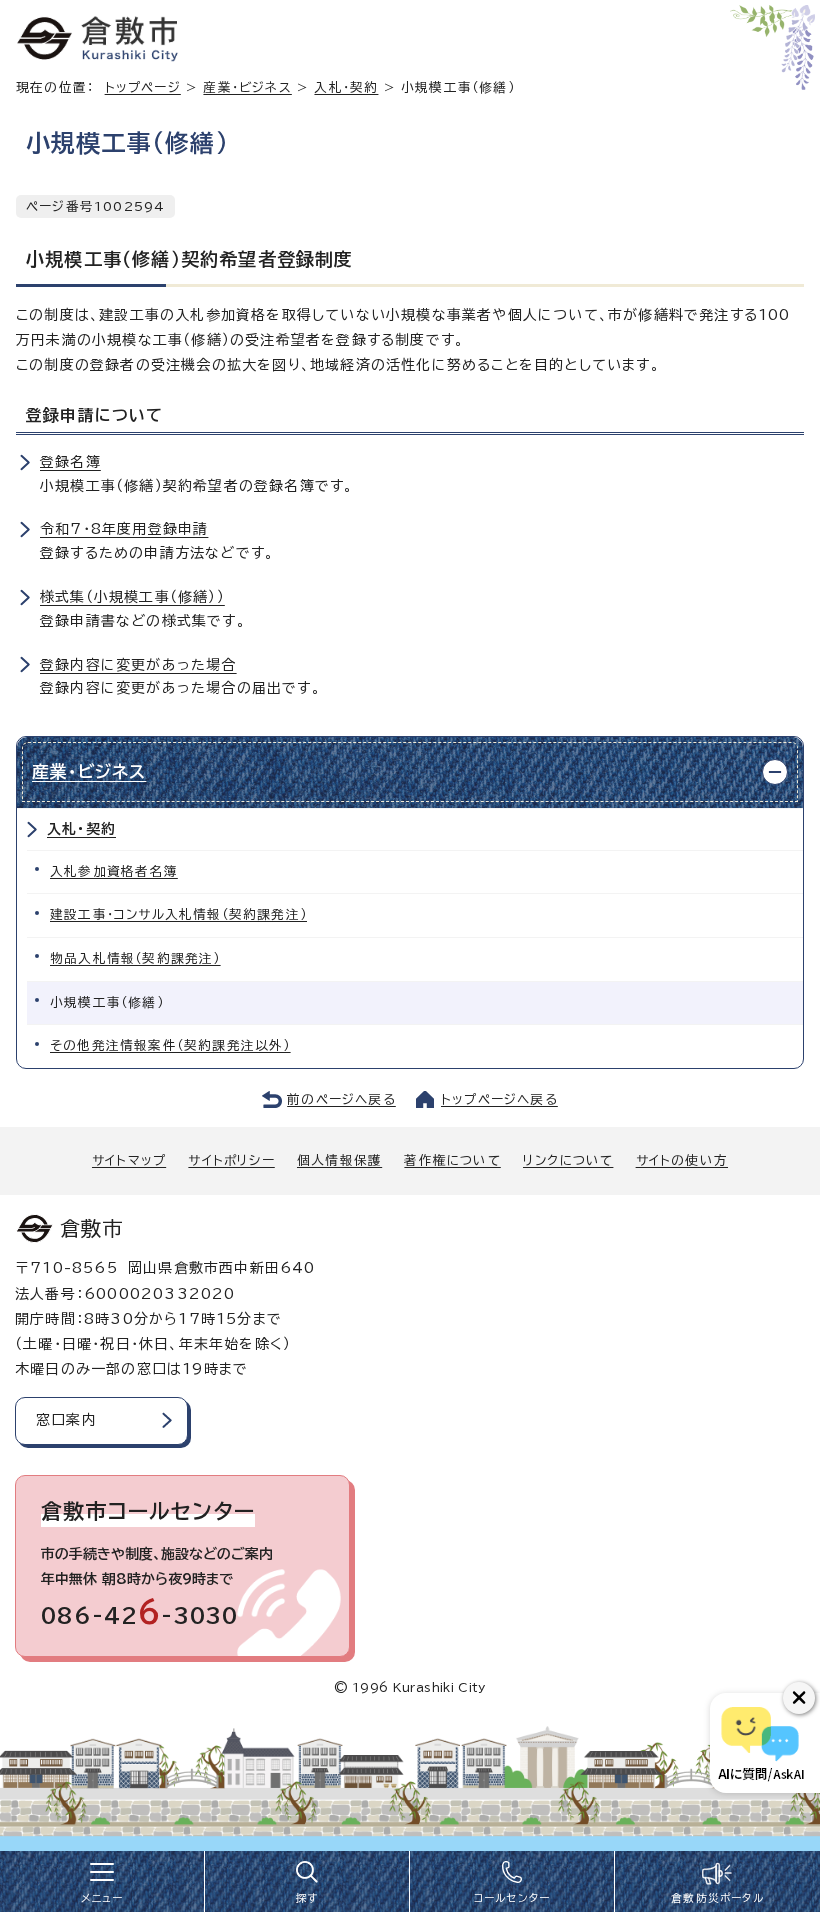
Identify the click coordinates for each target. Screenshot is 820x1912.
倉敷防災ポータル (717, 1898)
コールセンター (512, 1898)
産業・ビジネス (247, 87)
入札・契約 (346, 87)
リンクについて (568, 1160)
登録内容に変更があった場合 (138, 665)
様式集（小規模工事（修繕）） (132, 597)
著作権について (452, 1160)
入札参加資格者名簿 (114, 871)
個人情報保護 (339, 1160)
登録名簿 (70, 462)
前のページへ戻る (341, 1099)
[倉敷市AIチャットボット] (760, 1743)
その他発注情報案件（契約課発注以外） (170, 1045)
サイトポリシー (231, 1160)
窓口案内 (66, 1420)
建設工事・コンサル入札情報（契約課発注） (178, 914)
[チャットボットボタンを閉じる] (799, 1698)
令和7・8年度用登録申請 (124, 529)
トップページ (143, 87)
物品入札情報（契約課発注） (135, 958)
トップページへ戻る (499, 1099)
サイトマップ (129, 1160)
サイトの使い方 (682, 1160)
